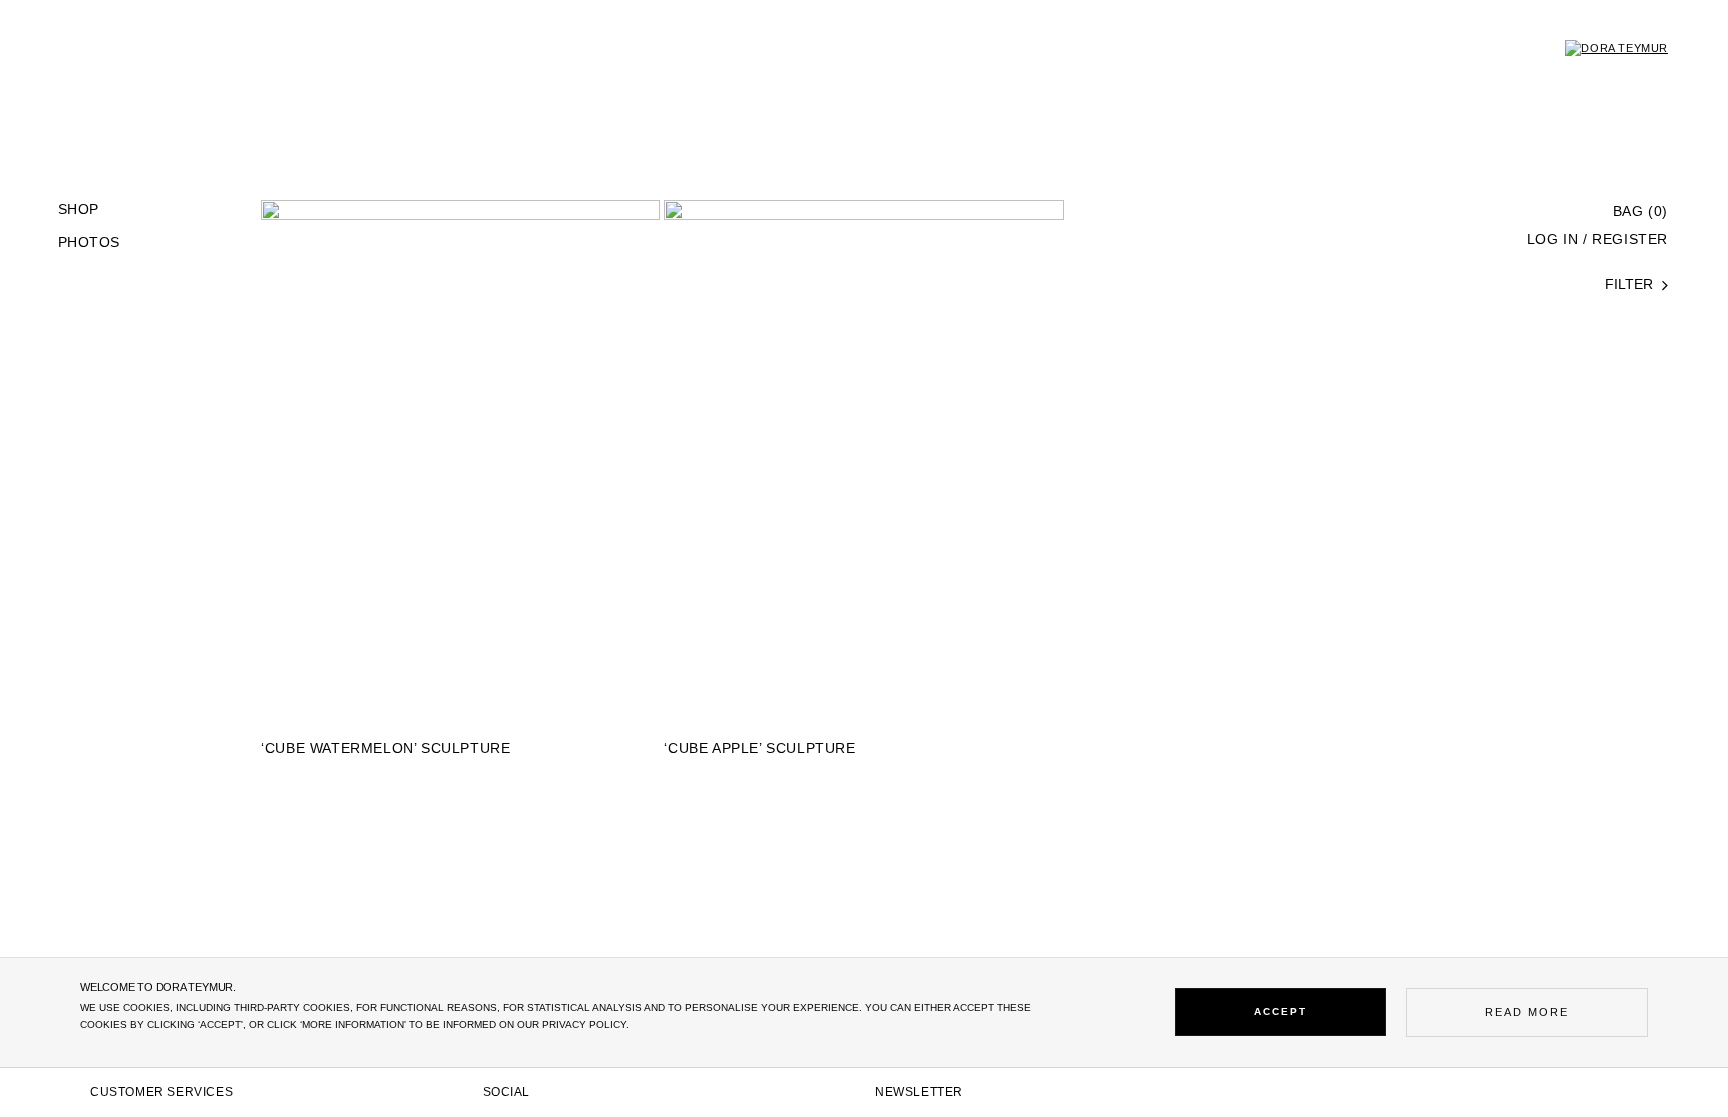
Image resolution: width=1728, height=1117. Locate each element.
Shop (78, 209)
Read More (1527, 1012)
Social (507, 1092)
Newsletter (919, 1092)
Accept (1280, 1011)
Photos (88, 242)
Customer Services (161, 1092)
